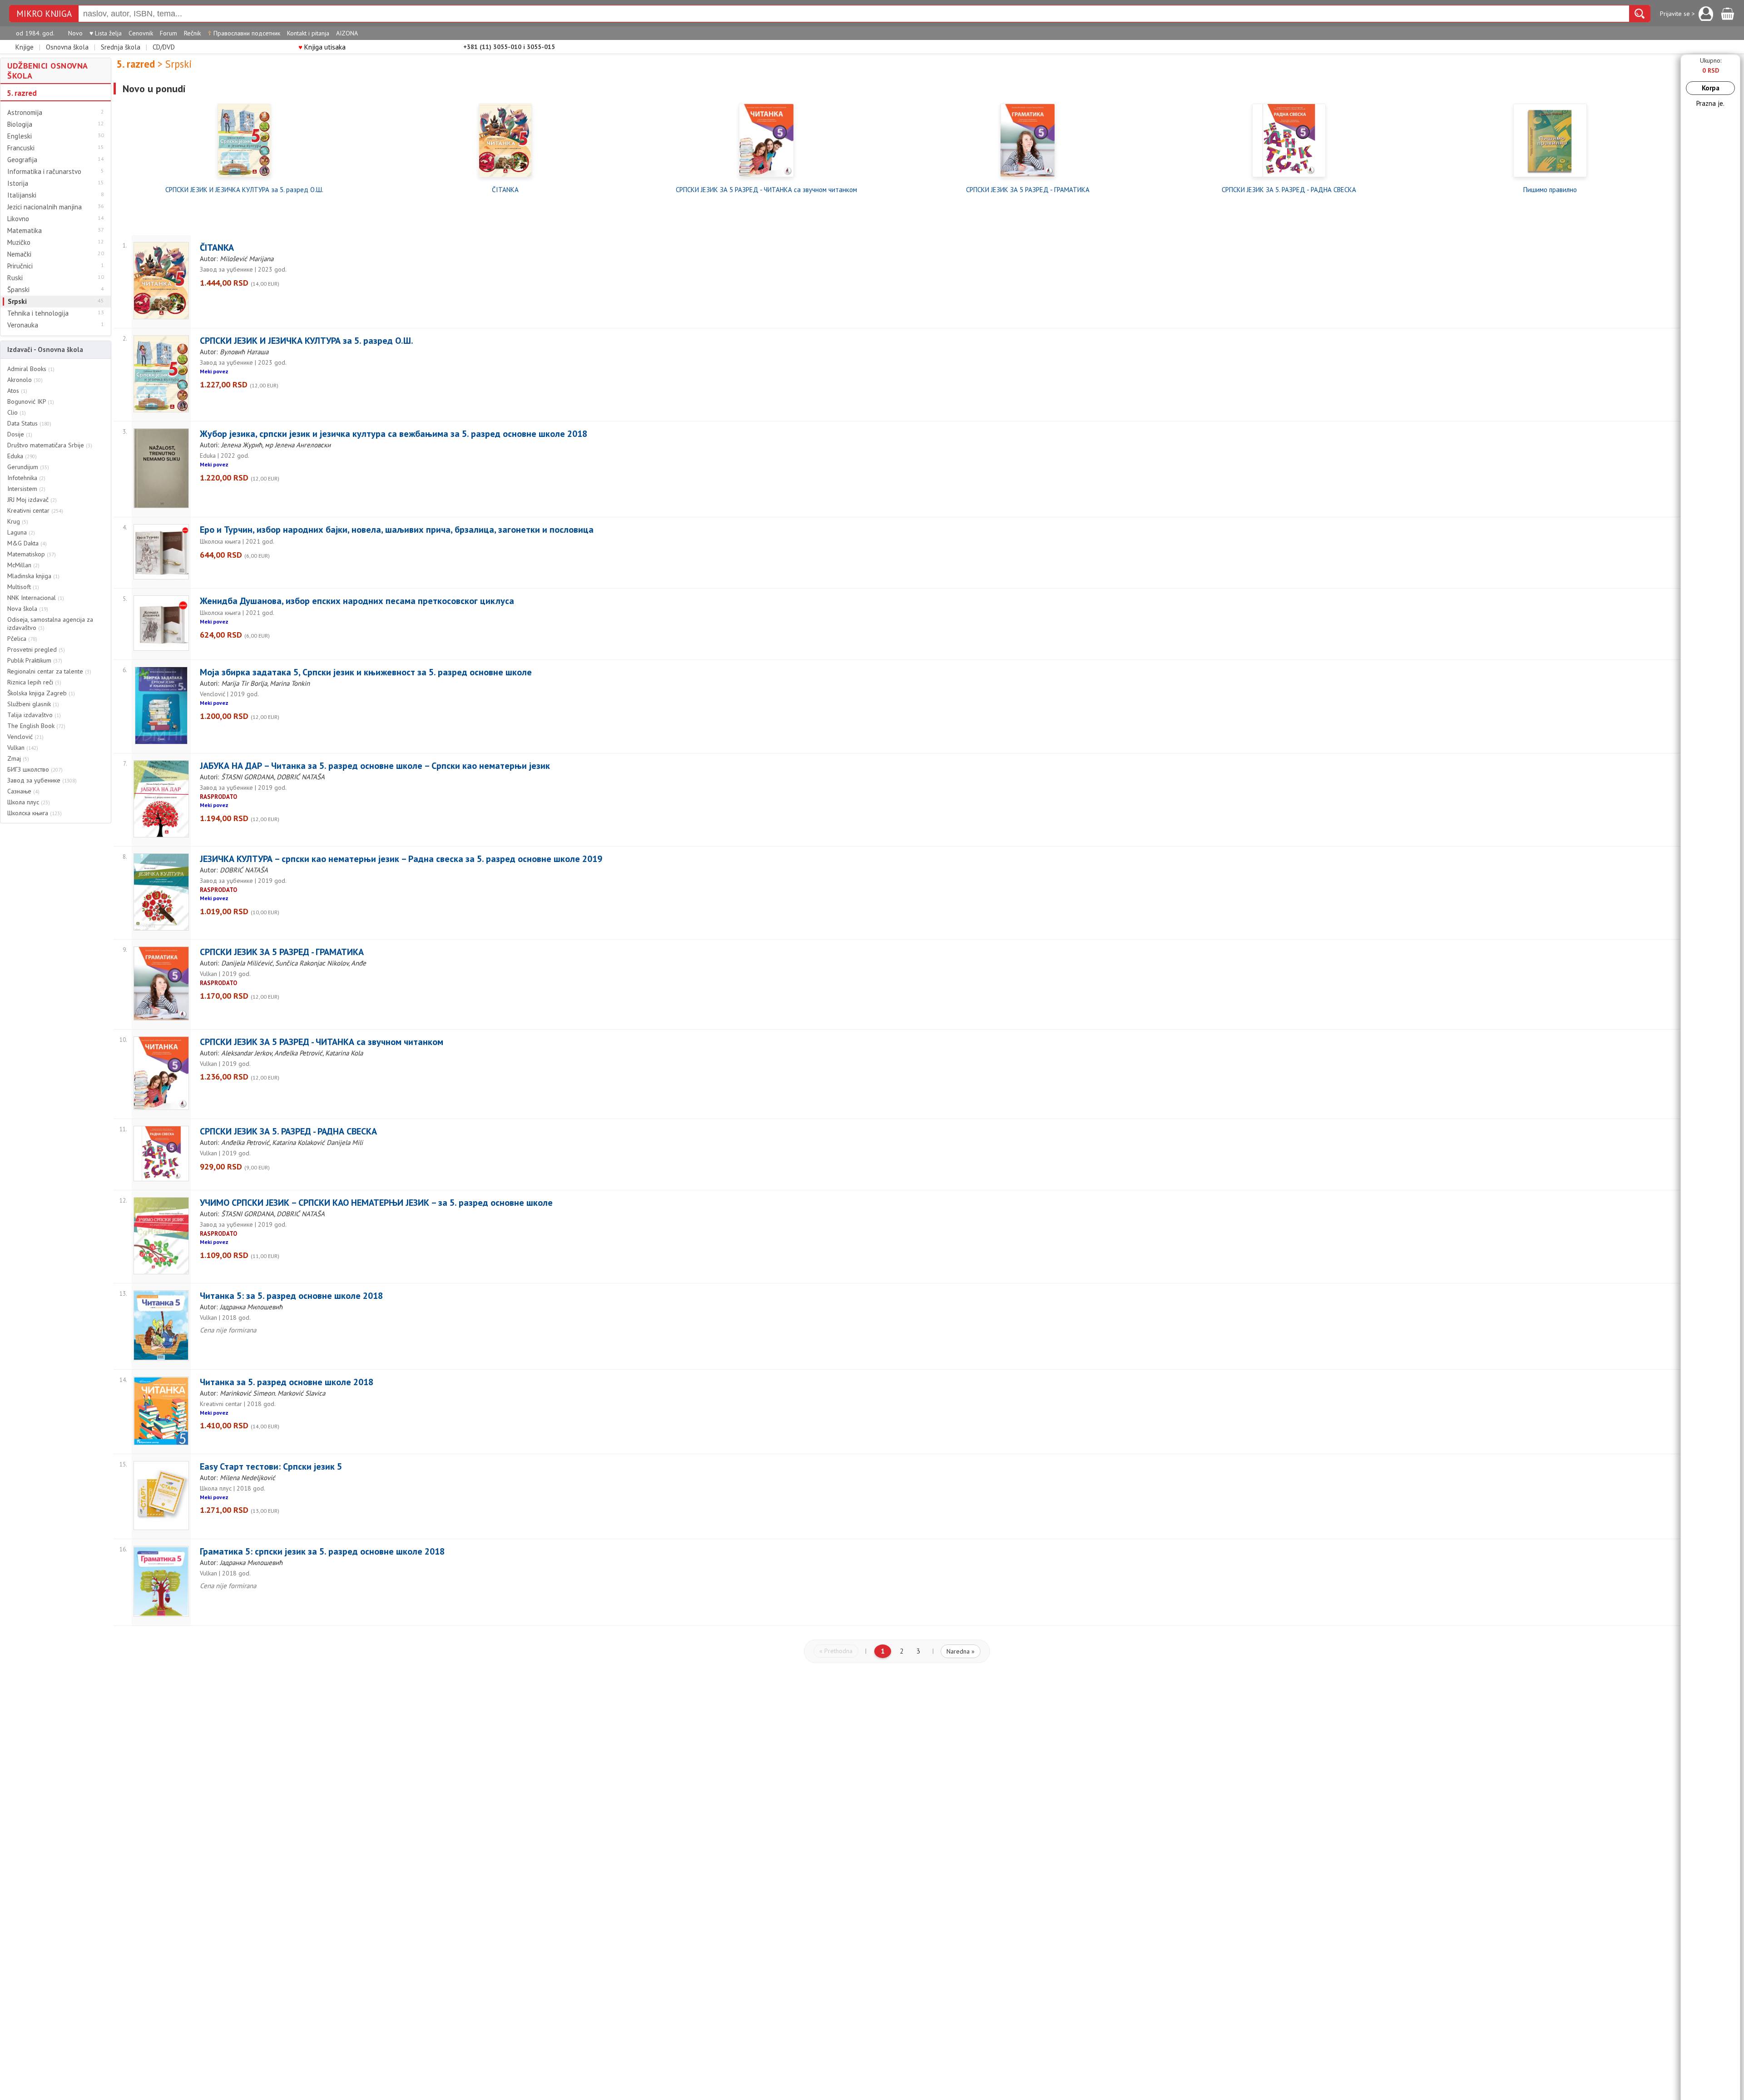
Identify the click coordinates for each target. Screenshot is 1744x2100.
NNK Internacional (36, 598)
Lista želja (106, 33)
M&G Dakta (27, 543)
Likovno (18, 219)
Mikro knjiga (44, 14)
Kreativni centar (35, 510)
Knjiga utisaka (322, 47)
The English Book (36, 726)
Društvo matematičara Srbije (50, 445)
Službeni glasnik (33, 704)
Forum (168, 33)
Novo (75, 33)
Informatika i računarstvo (44, 172)
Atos (17, 391)
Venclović (25, 737)
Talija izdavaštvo (34, 715)
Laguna (21, 532)
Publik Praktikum (35, 660)
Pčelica (22, 639)
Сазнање (23, 791)
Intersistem (26, 489)
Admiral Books (31, 369)
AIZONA (347, 33)
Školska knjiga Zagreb (41, 693)
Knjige (25, 47)
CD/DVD (164, 47)
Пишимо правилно (1550, 190)
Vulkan (23, 748)
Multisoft (23, 587)
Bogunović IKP (31, 401)
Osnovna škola (67, 47)
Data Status (29, 423)
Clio (17, 412)
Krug (18, 521)
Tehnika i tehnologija (38, 313)
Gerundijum (28, 467)
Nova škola (28, 609)
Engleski (20, 136)
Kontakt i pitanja (308, 33)
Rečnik (192, 33)
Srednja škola (121, 47)
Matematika (25, 231)
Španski (18, 290)
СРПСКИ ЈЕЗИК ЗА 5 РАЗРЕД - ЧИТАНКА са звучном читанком (766, 190)
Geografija (22, 160)
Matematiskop (32, 554)
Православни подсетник (244, 33)
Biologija (20, 124)
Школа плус (29, 802)
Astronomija (25, 113)
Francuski (21, 148)
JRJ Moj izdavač (32, 500)
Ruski (15, 278)
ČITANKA (505, 190)
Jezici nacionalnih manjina (45, 207)
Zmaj (18, 758)
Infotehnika (26, 478)
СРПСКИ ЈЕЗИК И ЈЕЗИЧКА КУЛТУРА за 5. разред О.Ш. (244, 190)
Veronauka (23, 325)
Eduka (22, 456)
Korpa (1711, 88)
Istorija (18, 183)
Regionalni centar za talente (49, 671)
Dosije (20, 434)
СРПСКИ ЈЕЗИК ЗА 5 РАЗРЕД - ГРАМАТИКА (1028, 190)
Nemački (19, 254)
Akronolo (25, 380)
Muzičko (19, 243)
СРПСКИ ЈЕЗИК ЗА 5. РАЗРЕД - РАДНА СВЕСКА (1289, 190)
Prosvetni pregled (36, 649)
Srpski (17, 302)
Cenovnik (141, 33)
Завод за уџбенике (42, 780)
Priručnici (20, 266)
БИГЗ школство (35, 769)
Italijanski (22, 195)
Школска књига (35, 813)
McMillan (23, 565)
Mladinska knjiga (33, 576)
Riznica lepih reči (34, 682)
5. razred (22, 93)
